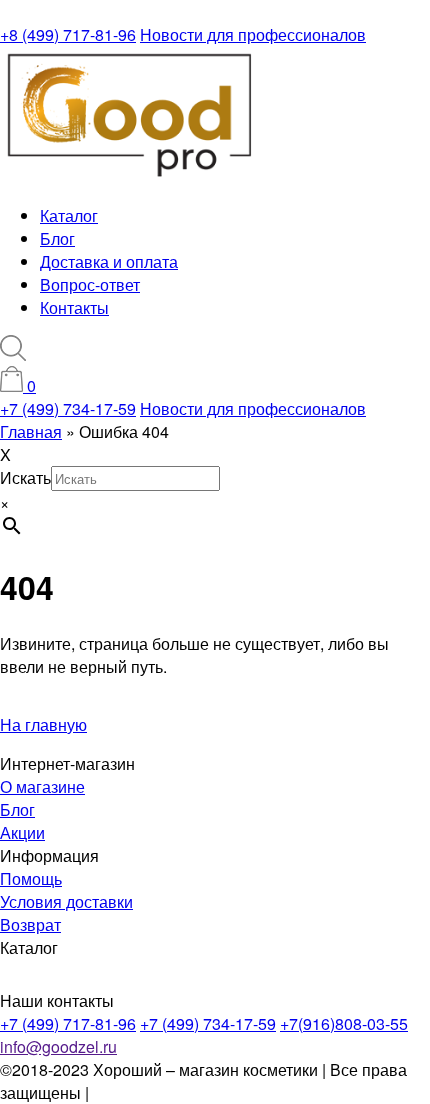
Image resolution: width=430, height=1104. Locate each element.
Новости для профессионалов (253, 34)
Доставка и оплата (109, 261)
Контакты (74, 307)
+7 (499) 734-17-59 (68, 408)
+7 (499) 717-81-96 (68, 1023)
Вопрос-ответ (90, 284)
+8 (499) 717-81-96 (68, 34)
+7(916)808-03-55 (344, 1023)
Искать (25, 477)
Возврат (30, 924)
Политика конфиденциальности (210, 1092)
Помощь (31, 878)
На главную (43, 724)
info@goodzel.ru (58, 1046)
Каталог (69, 215)
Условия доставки (66, 901)
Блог (57, 238)
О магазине (42, 786)
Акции (22, 832)
